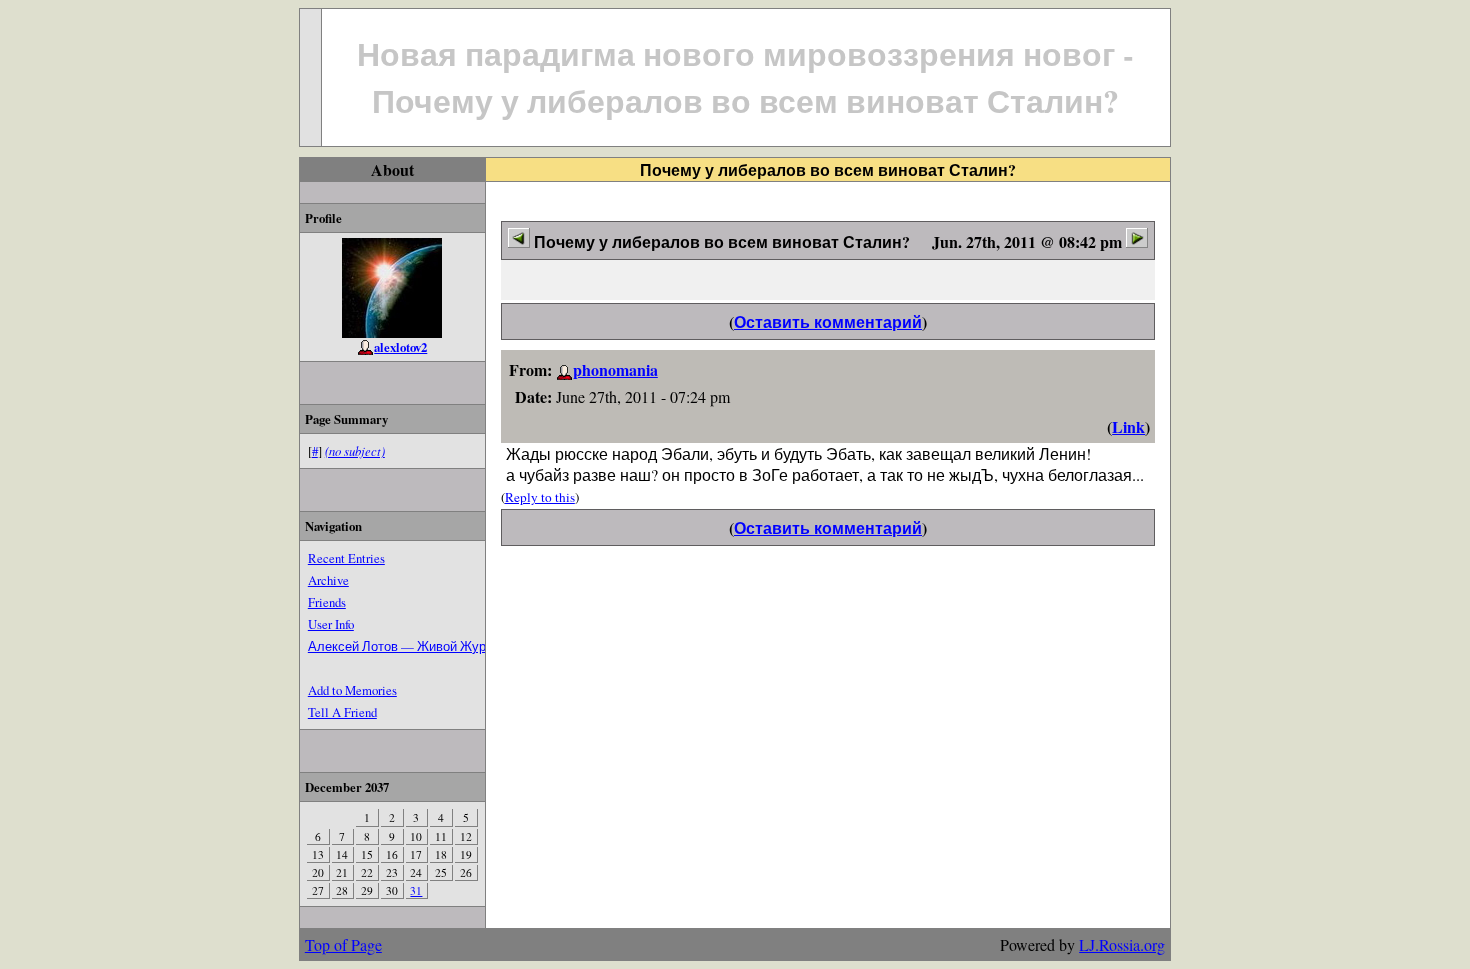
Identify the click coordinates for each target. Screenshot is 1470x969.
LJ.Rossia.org (1122, 944)
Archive (328, 580)
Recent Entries (346, 558)
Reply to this (540, 497)
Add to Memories (352, 690)
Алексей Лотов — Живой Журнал (408, 646)
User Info (331, 624)
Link (1128, 426)
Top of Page (343, 944)
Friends (327, 602)
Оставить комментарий (828, 321)
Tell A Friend (342, 712)
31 (416, 890)
